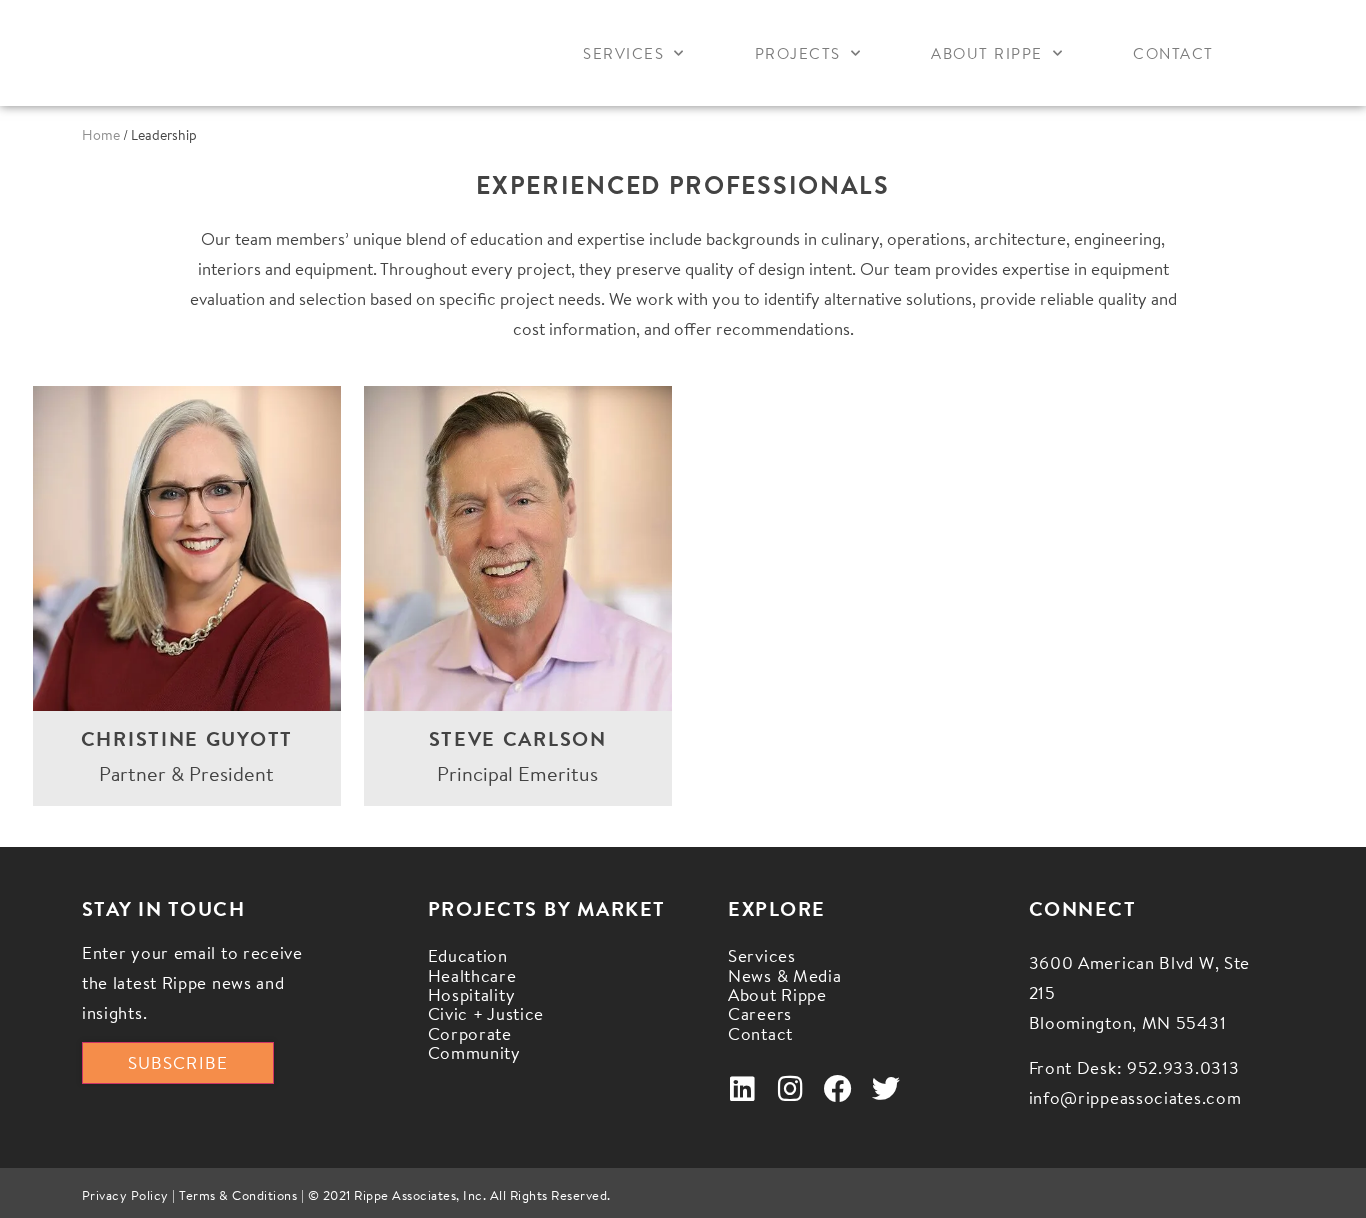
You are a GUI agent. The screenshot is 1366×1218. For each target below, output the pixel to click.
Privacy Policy (125, 1195)
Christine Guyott (187, 738)
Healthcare (472, 975)
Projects (798, 53)
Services (623, 53)
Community (474, 1052)
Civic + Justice (486, 1013)
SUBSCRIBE (178, 1062)
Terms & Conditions (238, 1195)
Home (101, 135)
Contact (1173, 53)
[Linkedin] (742, 1089)
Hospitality (472, 994)
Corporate (470, 1033)
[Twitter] (886, 1089)
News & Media (784, 975)
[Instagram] (790, 1089)
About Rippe (987, 53)
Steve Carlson (518, 738)
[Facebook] (838, 1089)
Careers (760, 1013)
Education (468, 955)
